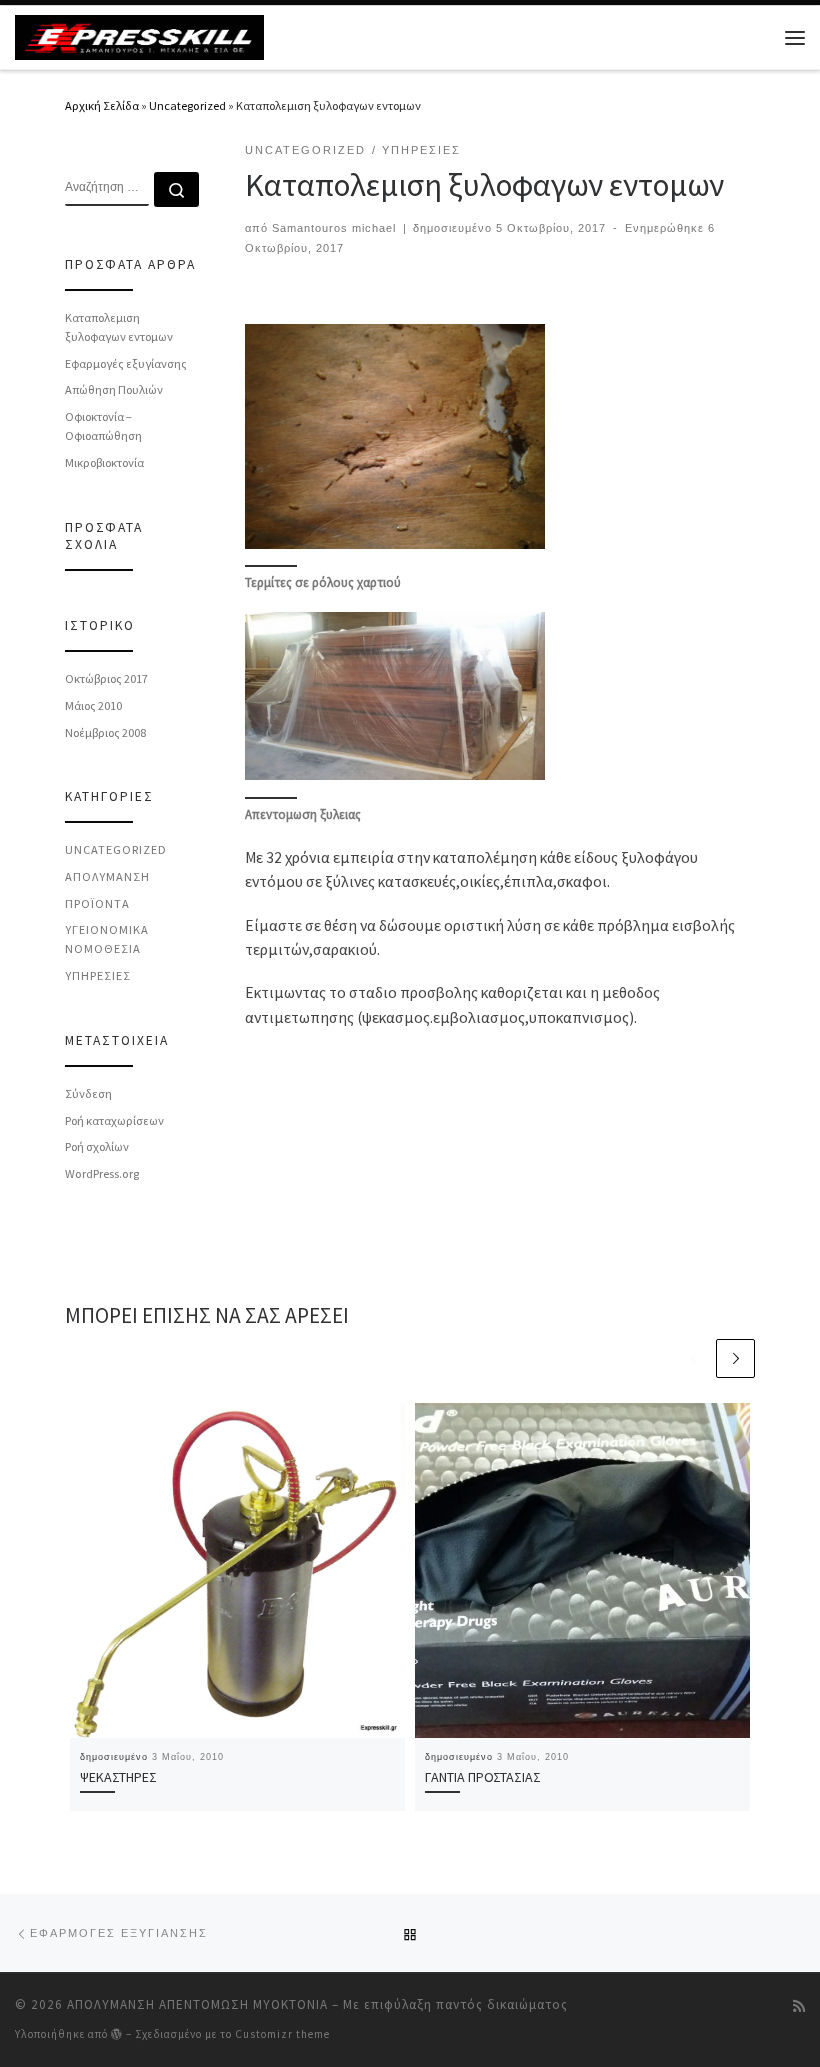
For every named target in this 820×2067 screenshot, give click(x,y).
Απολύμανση (107, 876)
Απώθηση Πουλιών (114, 389)
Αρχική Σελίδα (103, 105)
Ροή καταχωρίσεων (114, 1120)
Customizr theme (282, 2034)
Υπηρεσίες (98, 975)
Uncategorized (187, 105)
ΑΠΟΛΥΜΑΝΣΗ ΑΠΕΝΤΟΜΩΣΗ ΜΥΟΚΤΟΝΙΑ (197, 2004)
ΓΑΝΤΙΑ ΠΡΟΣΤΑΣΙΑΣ (483, 1777)
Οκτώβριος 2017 (106, 678)
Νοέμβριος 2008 (105, 732)
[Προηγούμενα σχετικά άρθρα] (693, 1358)
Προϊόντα (97, 903)
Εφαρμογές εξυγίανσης (126, 363)
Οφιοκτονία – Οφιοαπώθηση (103, 426)
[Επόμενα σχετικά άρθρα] (735, 1358)
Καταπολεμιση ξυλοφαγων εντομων (119, 327)
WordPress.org (102, 1173)
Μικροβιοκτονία (104, 462)
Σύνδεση (88, 1093)
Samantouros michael (334, 228)
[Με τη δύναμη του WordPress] (117, 2033)
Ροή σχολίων (97, 1146)
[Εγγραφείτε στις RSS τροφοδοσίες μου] (799, 2007)
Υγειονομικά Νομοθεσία (107, 939)
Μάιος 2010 (93, 705)
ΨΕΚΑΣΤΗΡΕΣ (118, 1777)
